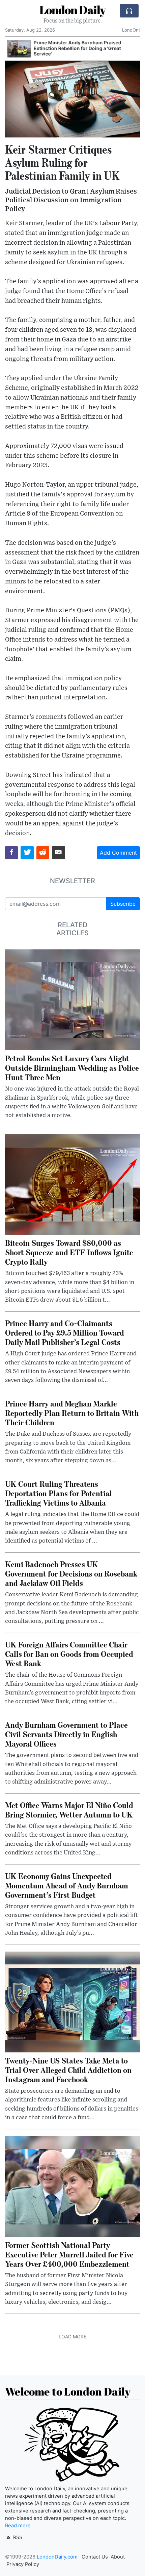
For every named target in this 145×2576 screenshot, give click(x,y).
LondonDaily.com (57, 2557)
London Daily (72, 10)
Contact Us (95, 2557)
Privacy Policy (23, 2564)
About (118, 2557)
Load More (72, 2337)
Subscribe (123, 904)
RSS (17, 2537)
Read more (18, 2526)
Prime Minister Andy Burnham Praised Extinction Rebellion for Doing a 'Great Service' (75, 48)
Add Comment (118, 853)
